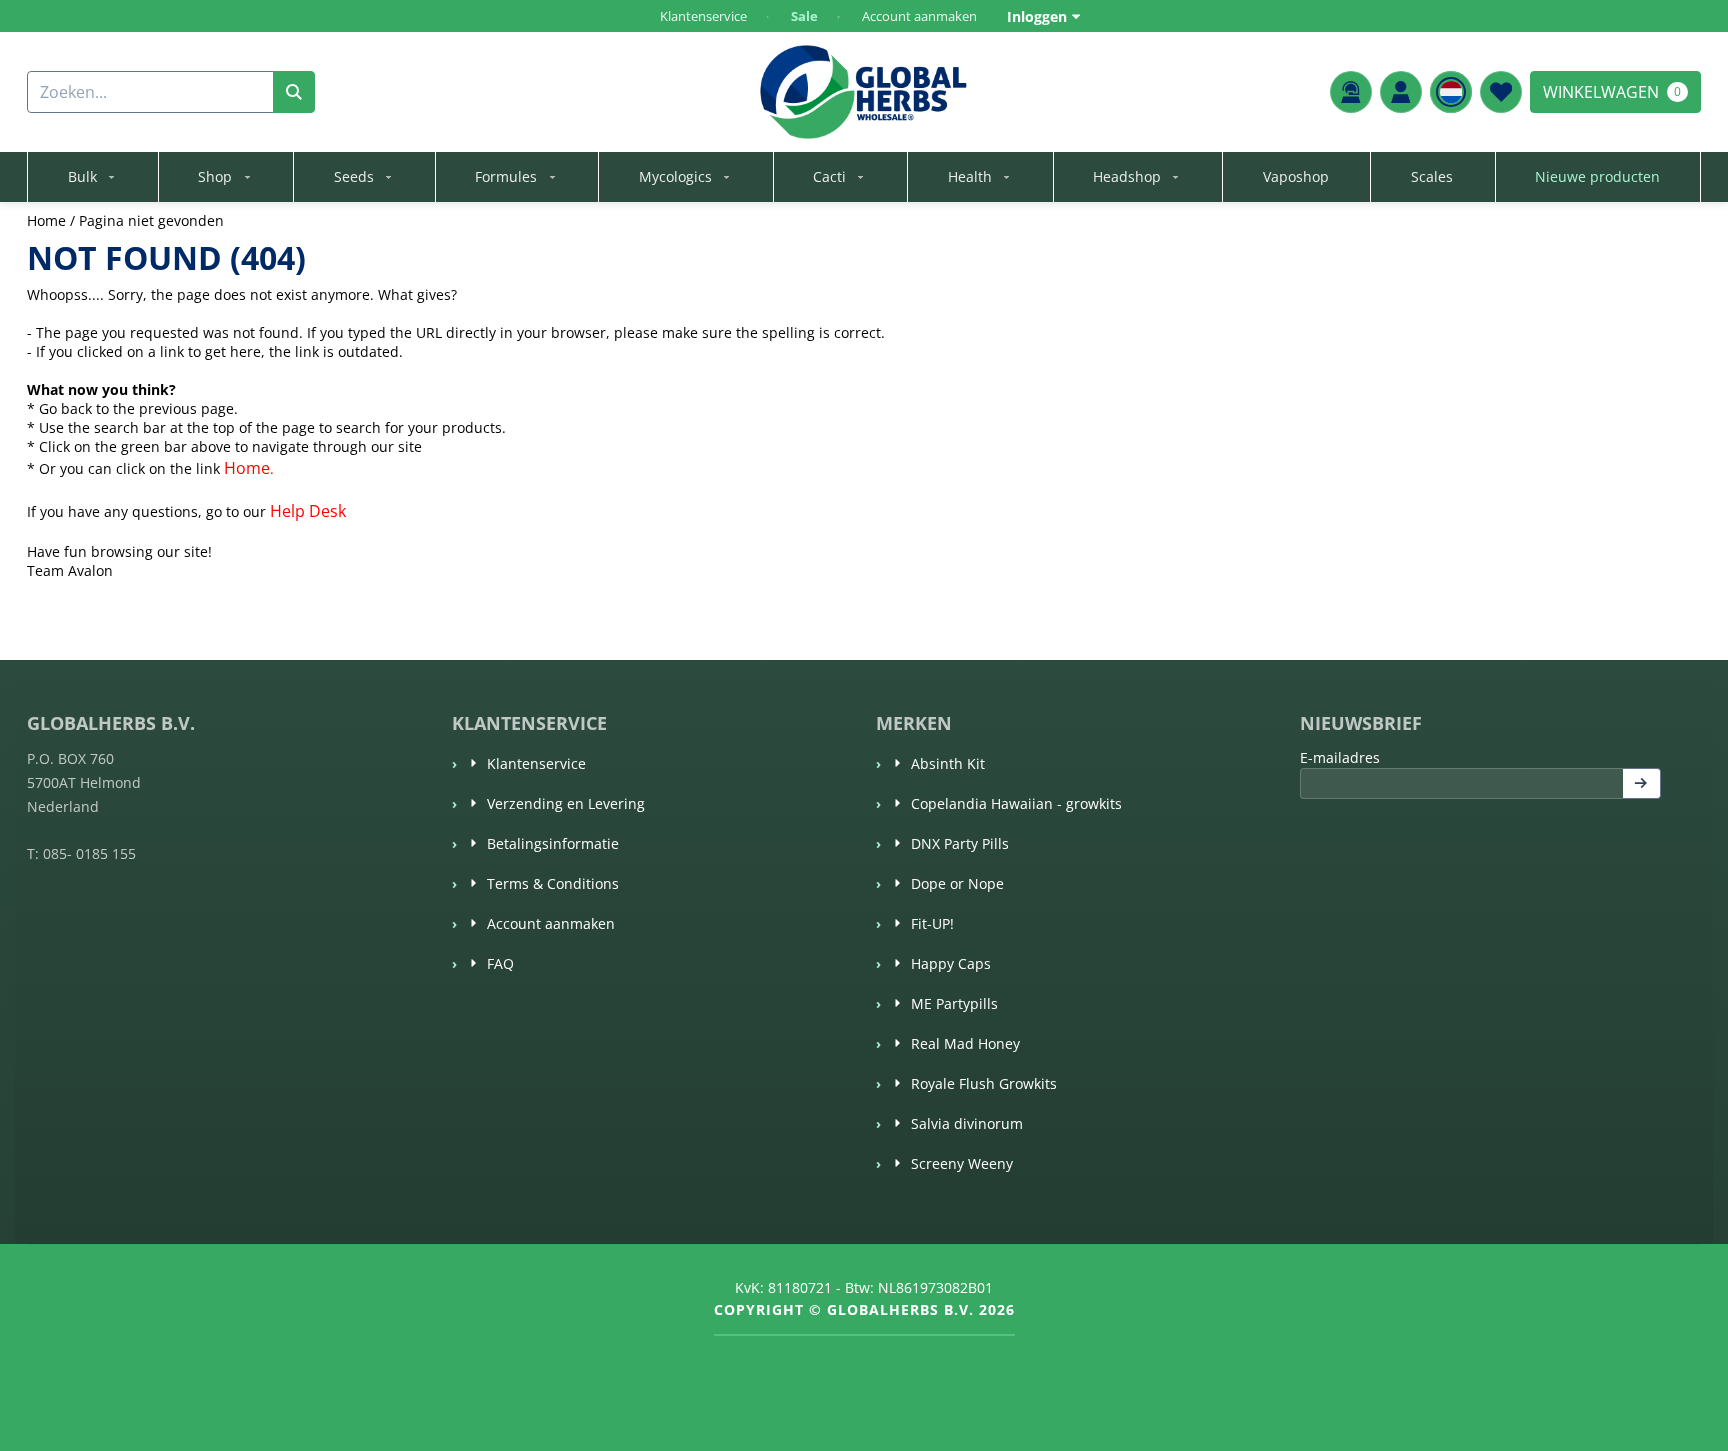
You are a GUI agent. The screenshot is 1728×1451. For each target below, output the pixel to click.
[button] (1401, 92)
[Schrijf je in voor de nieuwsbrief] (1642, 783)
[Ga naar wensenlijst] (1501, 92)
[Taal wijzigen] (1451, 92)
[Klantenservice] (1351, 92)
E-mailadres (1477, 757)
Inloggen (1037, 16)
